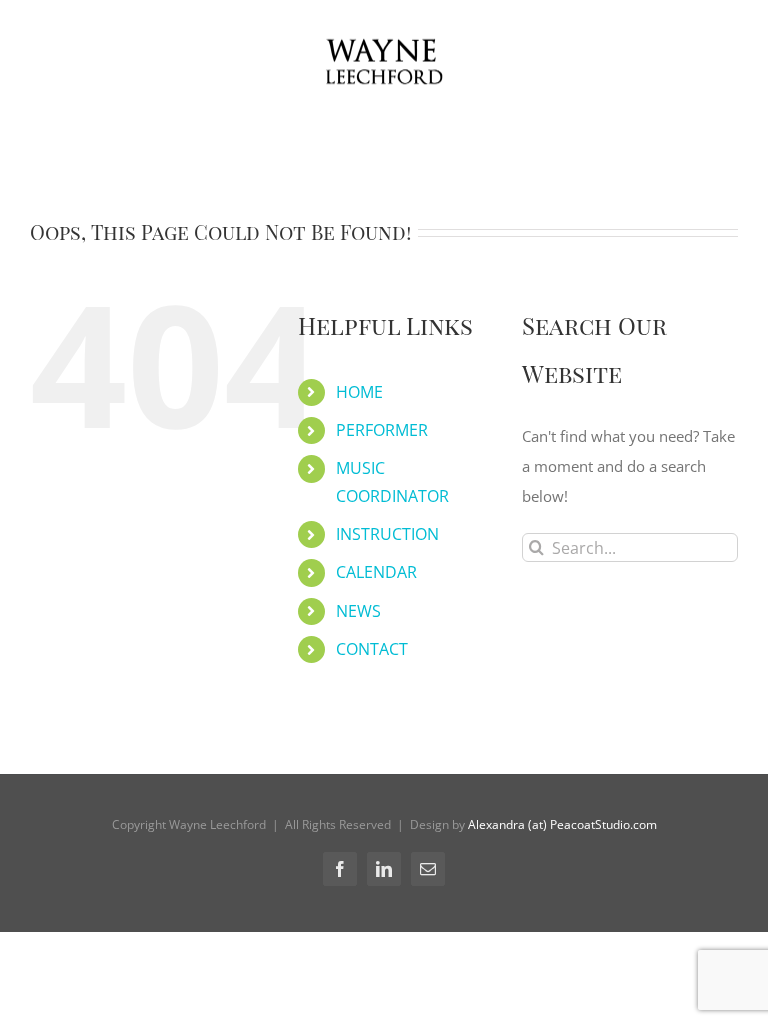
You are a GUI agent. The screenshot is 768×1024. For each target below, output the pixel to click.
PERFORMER (382, 430)
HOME (359, 392)
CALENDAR (376, 572)
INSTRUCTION (387, 534)
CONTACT (372, 649)
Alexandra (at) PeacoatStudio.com (562, 824)
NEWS (358, 611)
